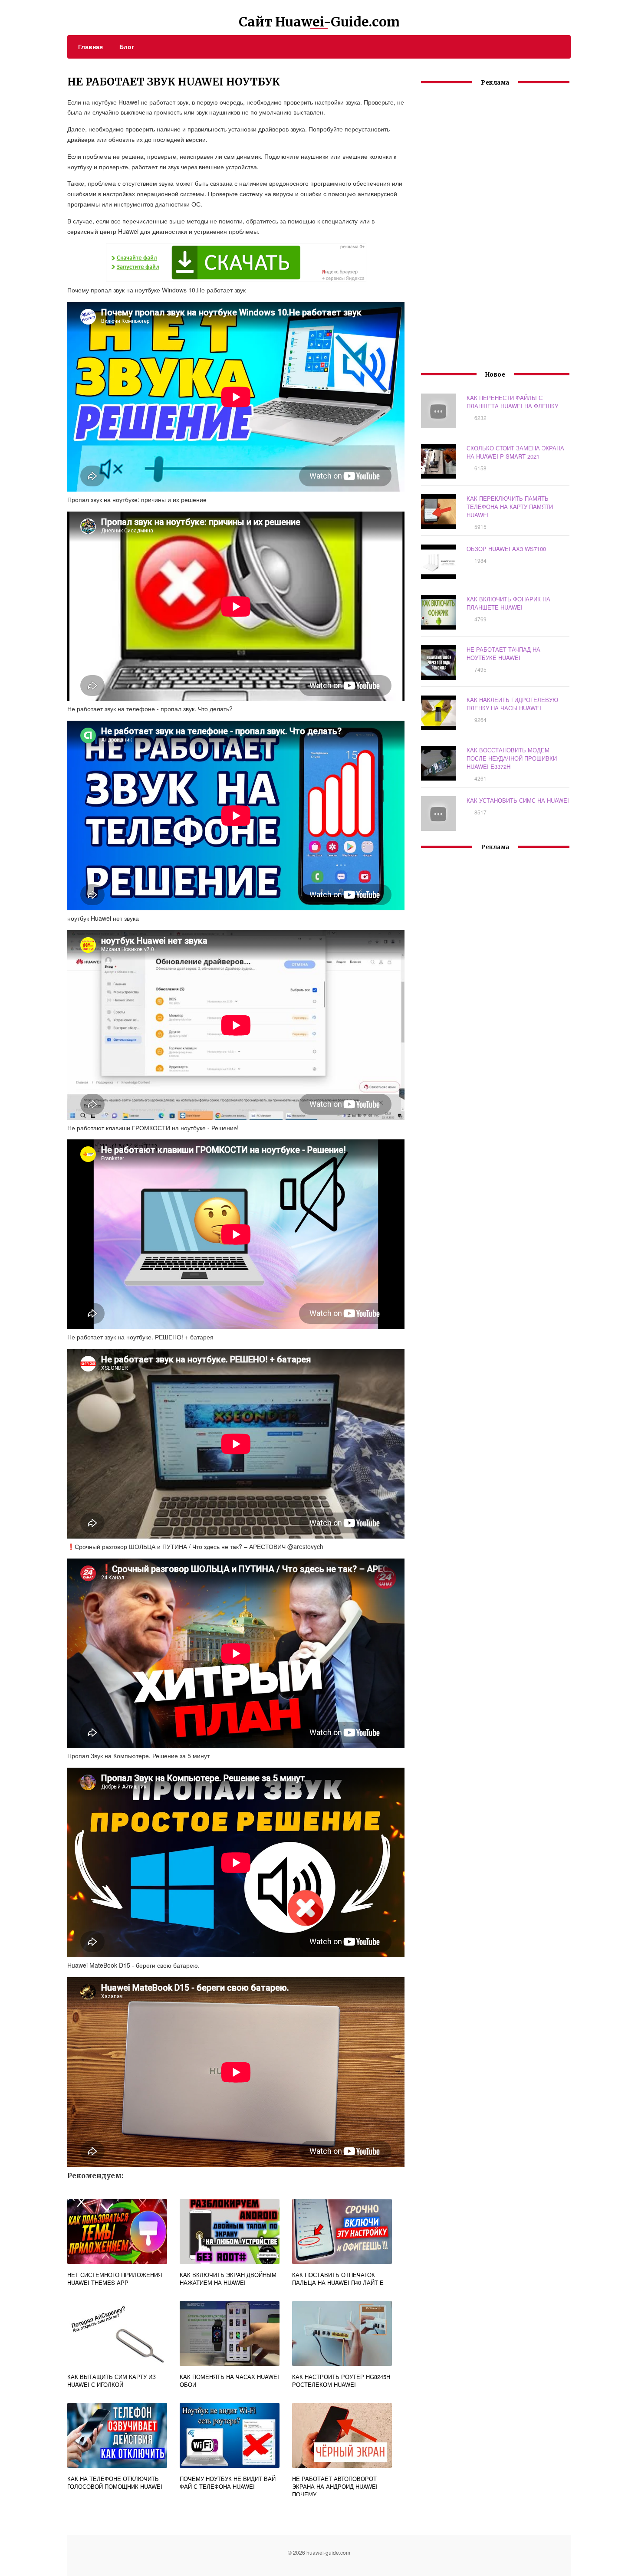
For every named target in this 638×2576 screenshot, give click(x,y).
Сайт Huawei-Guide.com (319, 22)
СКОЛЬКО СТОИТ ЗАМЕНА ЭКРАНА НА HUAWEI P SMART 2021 (515, 452)
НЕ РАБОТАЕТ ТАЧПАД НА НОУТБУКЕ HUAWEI (503, 653)
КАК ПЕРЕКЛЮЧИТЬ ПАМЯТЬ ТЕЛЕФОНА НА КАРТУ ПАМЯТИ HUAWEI (510, 507)
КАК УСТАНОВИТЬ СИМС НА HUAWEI (518, 800)
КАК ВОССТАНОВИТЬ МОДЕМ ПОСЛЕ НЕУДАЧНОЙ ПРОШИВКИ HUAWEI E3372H (512, 758)
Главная (90, 46)
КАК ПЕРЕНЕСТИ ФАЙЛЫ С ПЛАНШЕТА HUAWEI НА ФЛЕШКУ (512, 402)
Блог (127, 46)
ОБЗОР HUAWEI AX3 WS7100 (506, 549)
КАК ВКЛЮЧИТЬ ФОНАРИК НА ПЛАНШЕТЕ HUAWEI (508, 603)
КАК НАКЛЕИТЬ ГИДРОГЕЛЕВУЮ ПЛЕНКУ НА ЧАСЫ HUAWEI (512, 704)
